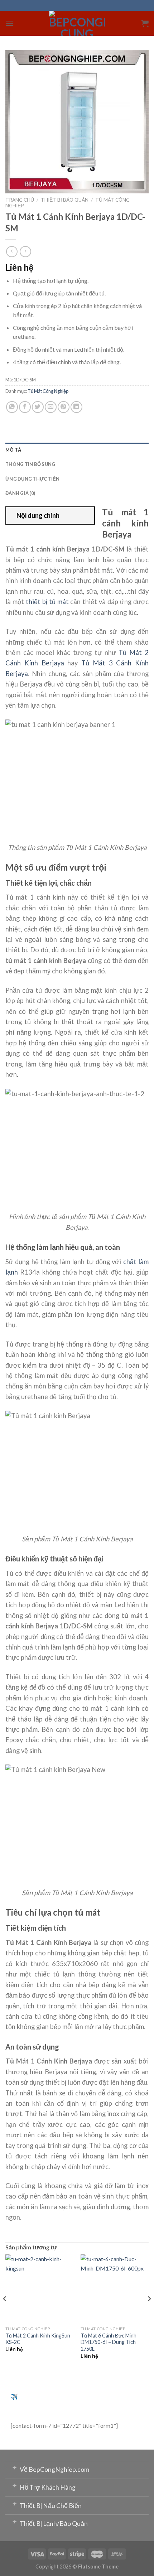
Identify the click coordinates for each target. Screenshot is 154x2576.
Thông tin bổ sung (30, 464)
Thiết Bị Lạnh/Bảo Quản (50, 2522)
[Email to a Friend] (51, 407)
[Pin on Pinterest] (64, 407)
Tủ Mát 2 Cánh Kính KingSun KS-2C (38, 2339)
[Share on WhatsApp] (12, 407)
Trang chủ (20, 200)
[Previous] (5, 2313)
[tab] (77, 450)
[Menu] (10, 23)
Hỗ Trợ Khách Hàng (44, 2486)
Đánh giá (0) (20, 493)
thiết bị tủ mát (47, 602)
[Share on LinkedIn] (76, 407)
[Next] (149, 2313)
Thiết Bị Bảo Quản (65, 200)
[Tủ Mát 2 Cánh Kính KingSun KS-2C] (39, 2288)
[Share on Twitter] (38, 407)
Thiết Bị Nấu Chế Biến (47, 2504)
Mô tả (13, 450)
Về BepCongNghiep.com (50, 2468)
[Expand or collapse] (86, 516)
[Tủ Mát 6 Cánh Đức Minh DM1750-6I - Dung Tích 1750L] (115, 2288)
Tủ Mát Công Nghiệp (48, 391)
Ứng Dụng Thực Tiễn (33, 479)
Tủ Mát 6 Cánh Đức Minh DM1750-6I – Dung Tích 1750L (109, 2342)
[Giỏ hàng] (145, 23)
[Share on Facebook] (25, 407)
